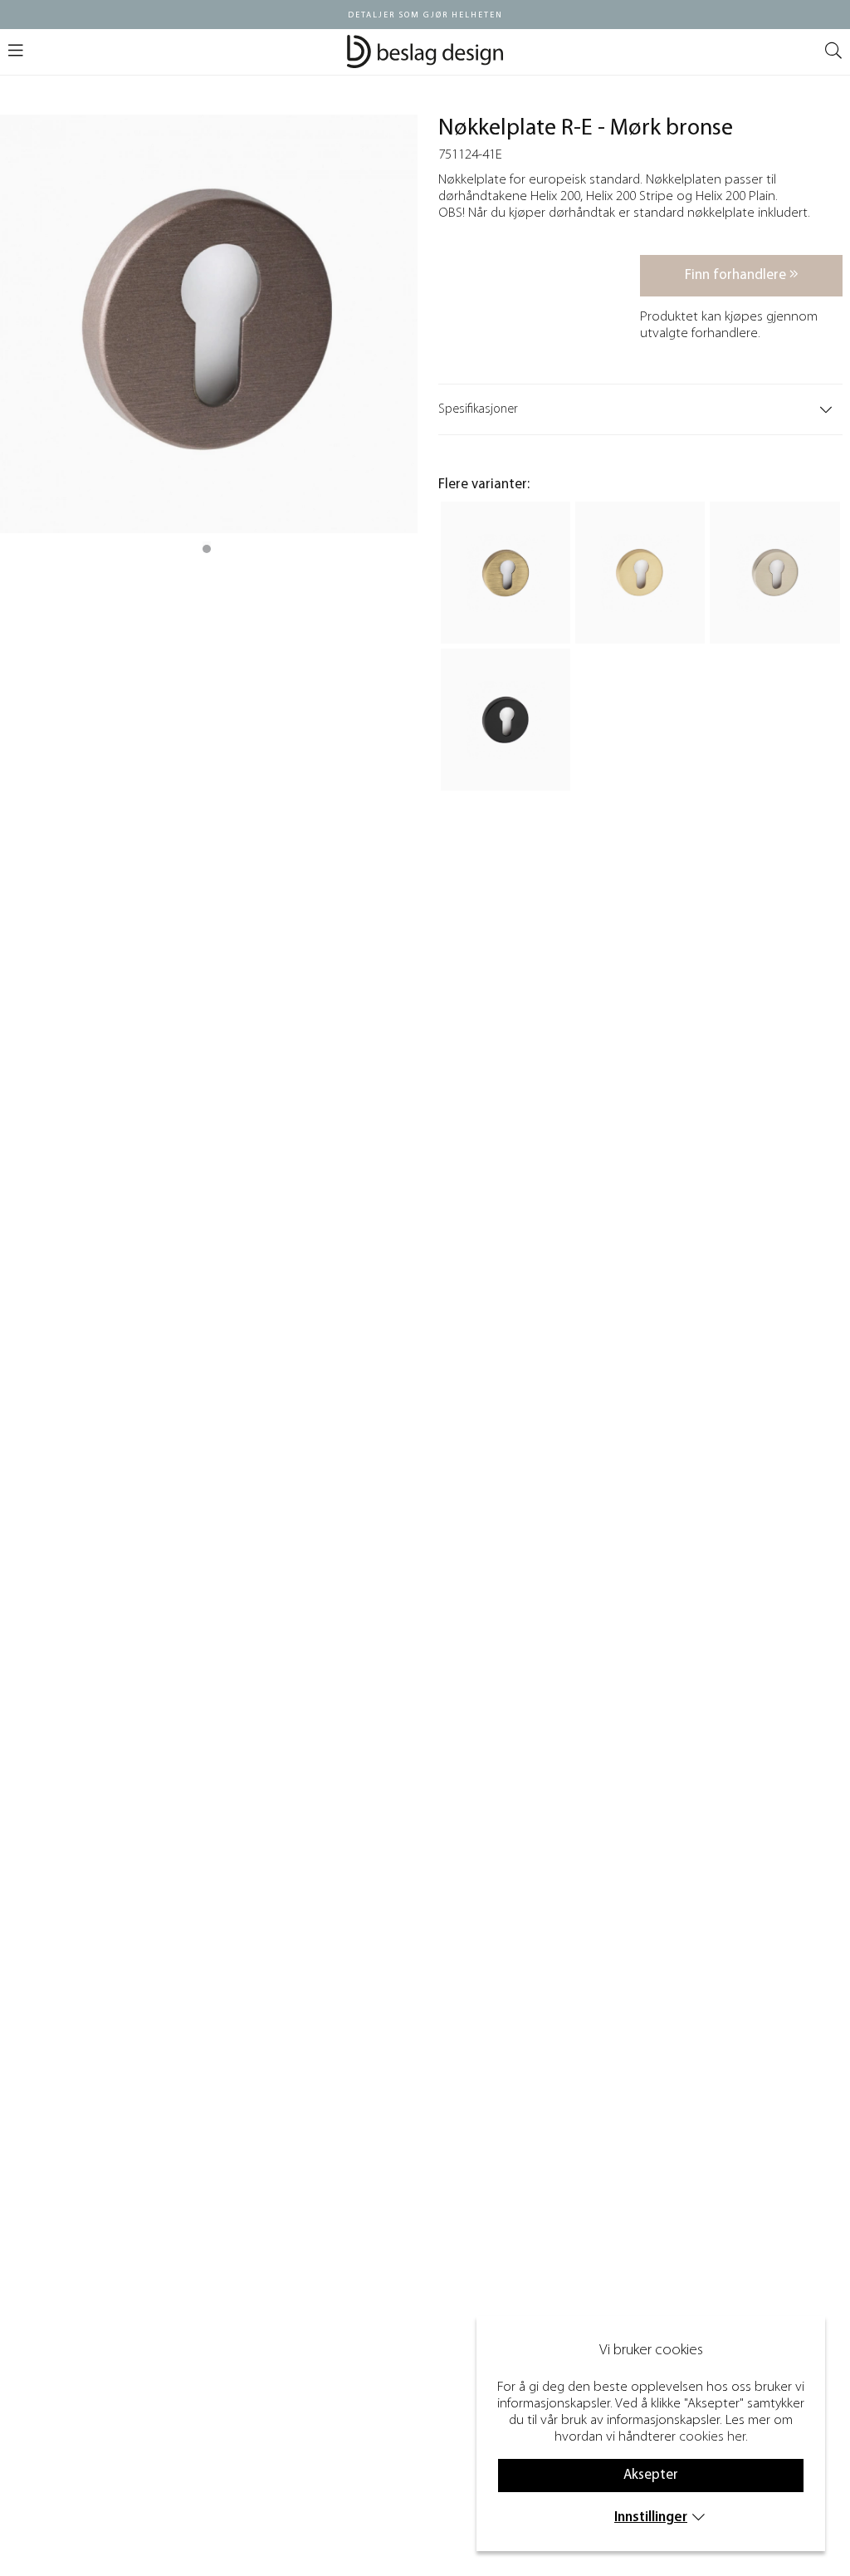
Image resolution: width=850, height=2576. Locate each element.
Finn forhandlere (737, 275)
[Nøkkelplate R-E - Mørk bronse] (207, 549)
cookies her (712, 2437)
